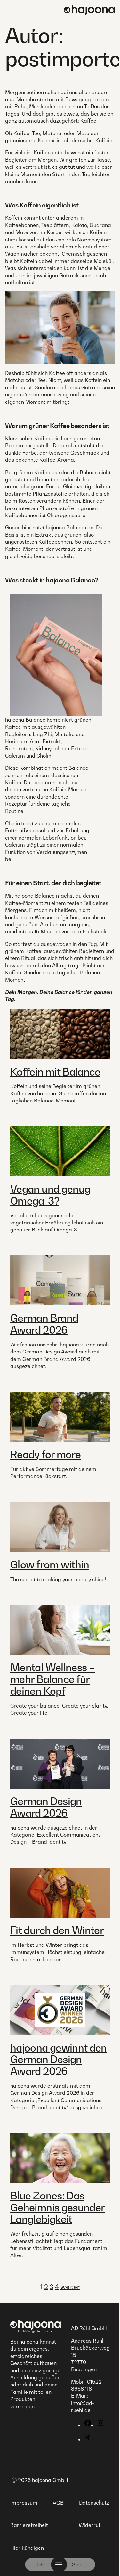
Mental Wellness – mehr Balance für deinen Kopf (52, 1679)
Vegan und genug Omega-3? (50, 1195)
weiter (70, 2287)
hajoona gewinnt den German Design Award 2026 (59, 2060)
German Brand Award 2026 (44, 1324)
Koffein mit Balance (55, 1072)
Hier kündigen (27, 2548)
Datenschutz (94, 2503)
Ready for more (45, 1454)
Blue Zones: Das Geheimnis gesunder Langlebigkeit (57, 2207)
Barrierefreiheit (29, 2525)
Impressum (24, 2503)
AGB (58, 2503)
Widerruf (90, 2525)
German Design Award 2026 (46, 1807)
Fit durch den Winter (57, 1930)
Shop (78, 2564)
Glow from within (50, 1564)
